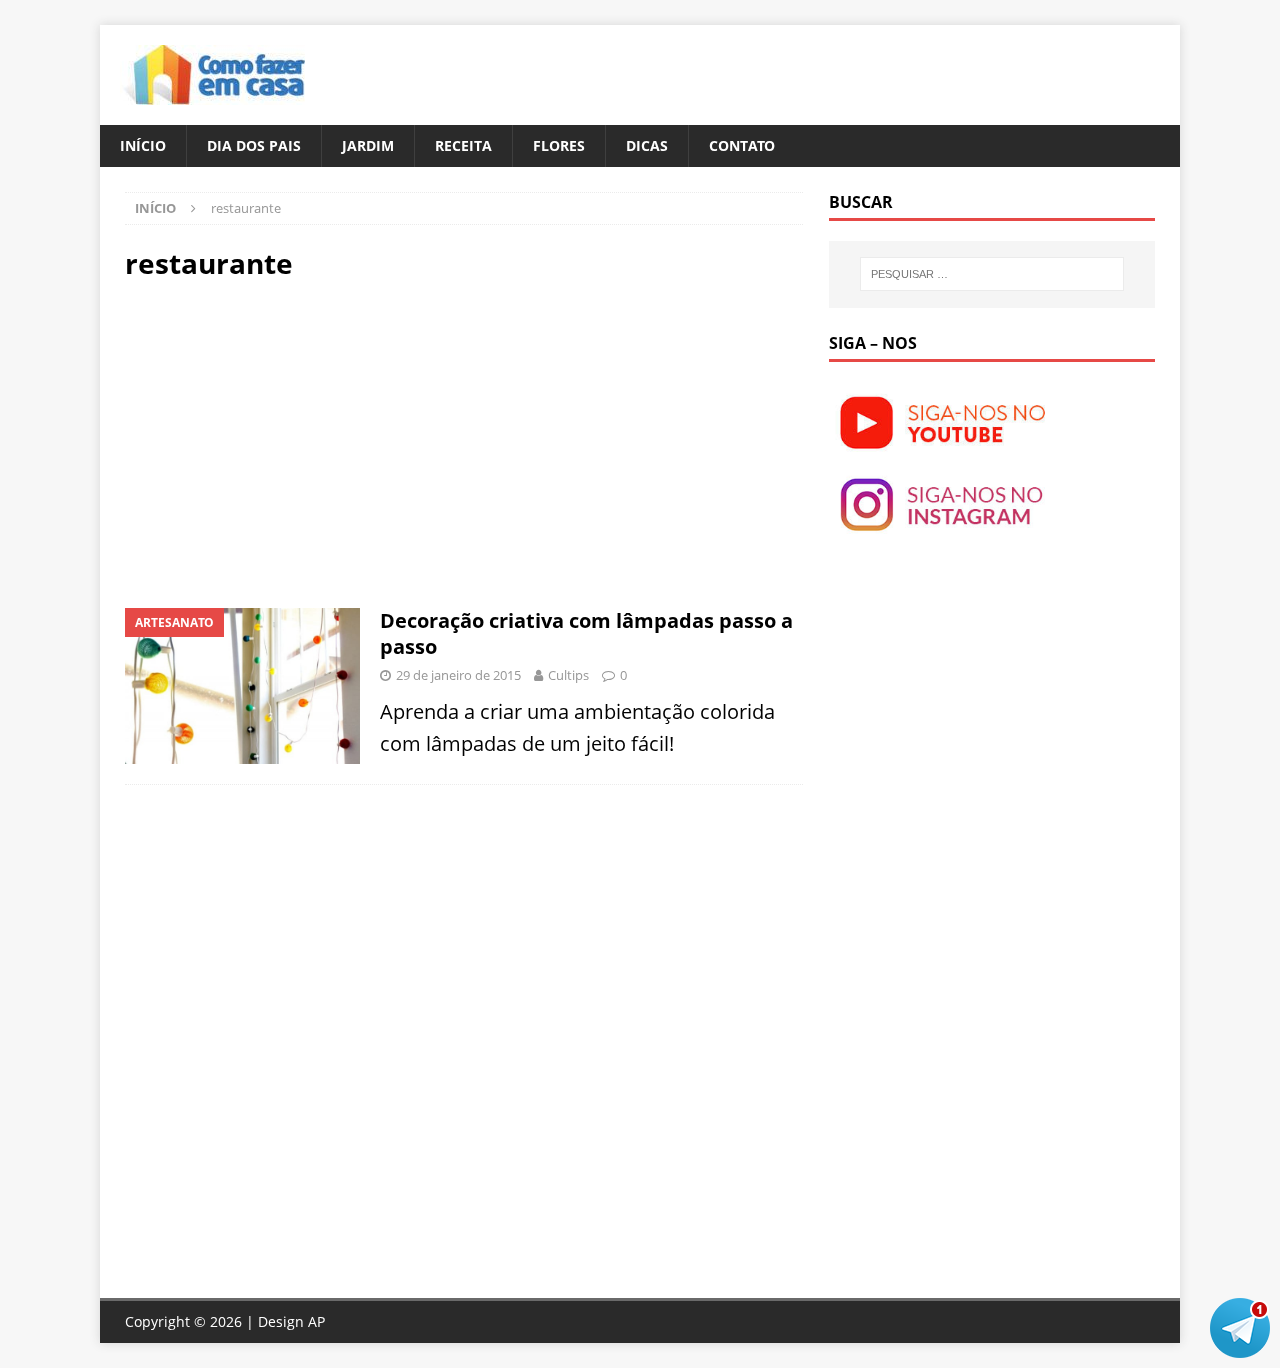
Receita (463, 145)
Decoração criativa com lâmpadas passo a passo (586, 633)
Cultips (568, 675)
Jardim (368, 145)
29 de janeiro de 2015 (458, 675)
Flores (559, 145)
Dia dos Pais (254, 145)
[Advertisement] (293, 442)
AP (316, 1321)
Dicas (647, 145)
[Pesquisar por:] (992, 274)
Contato (742, 145)
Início (143, 145)
